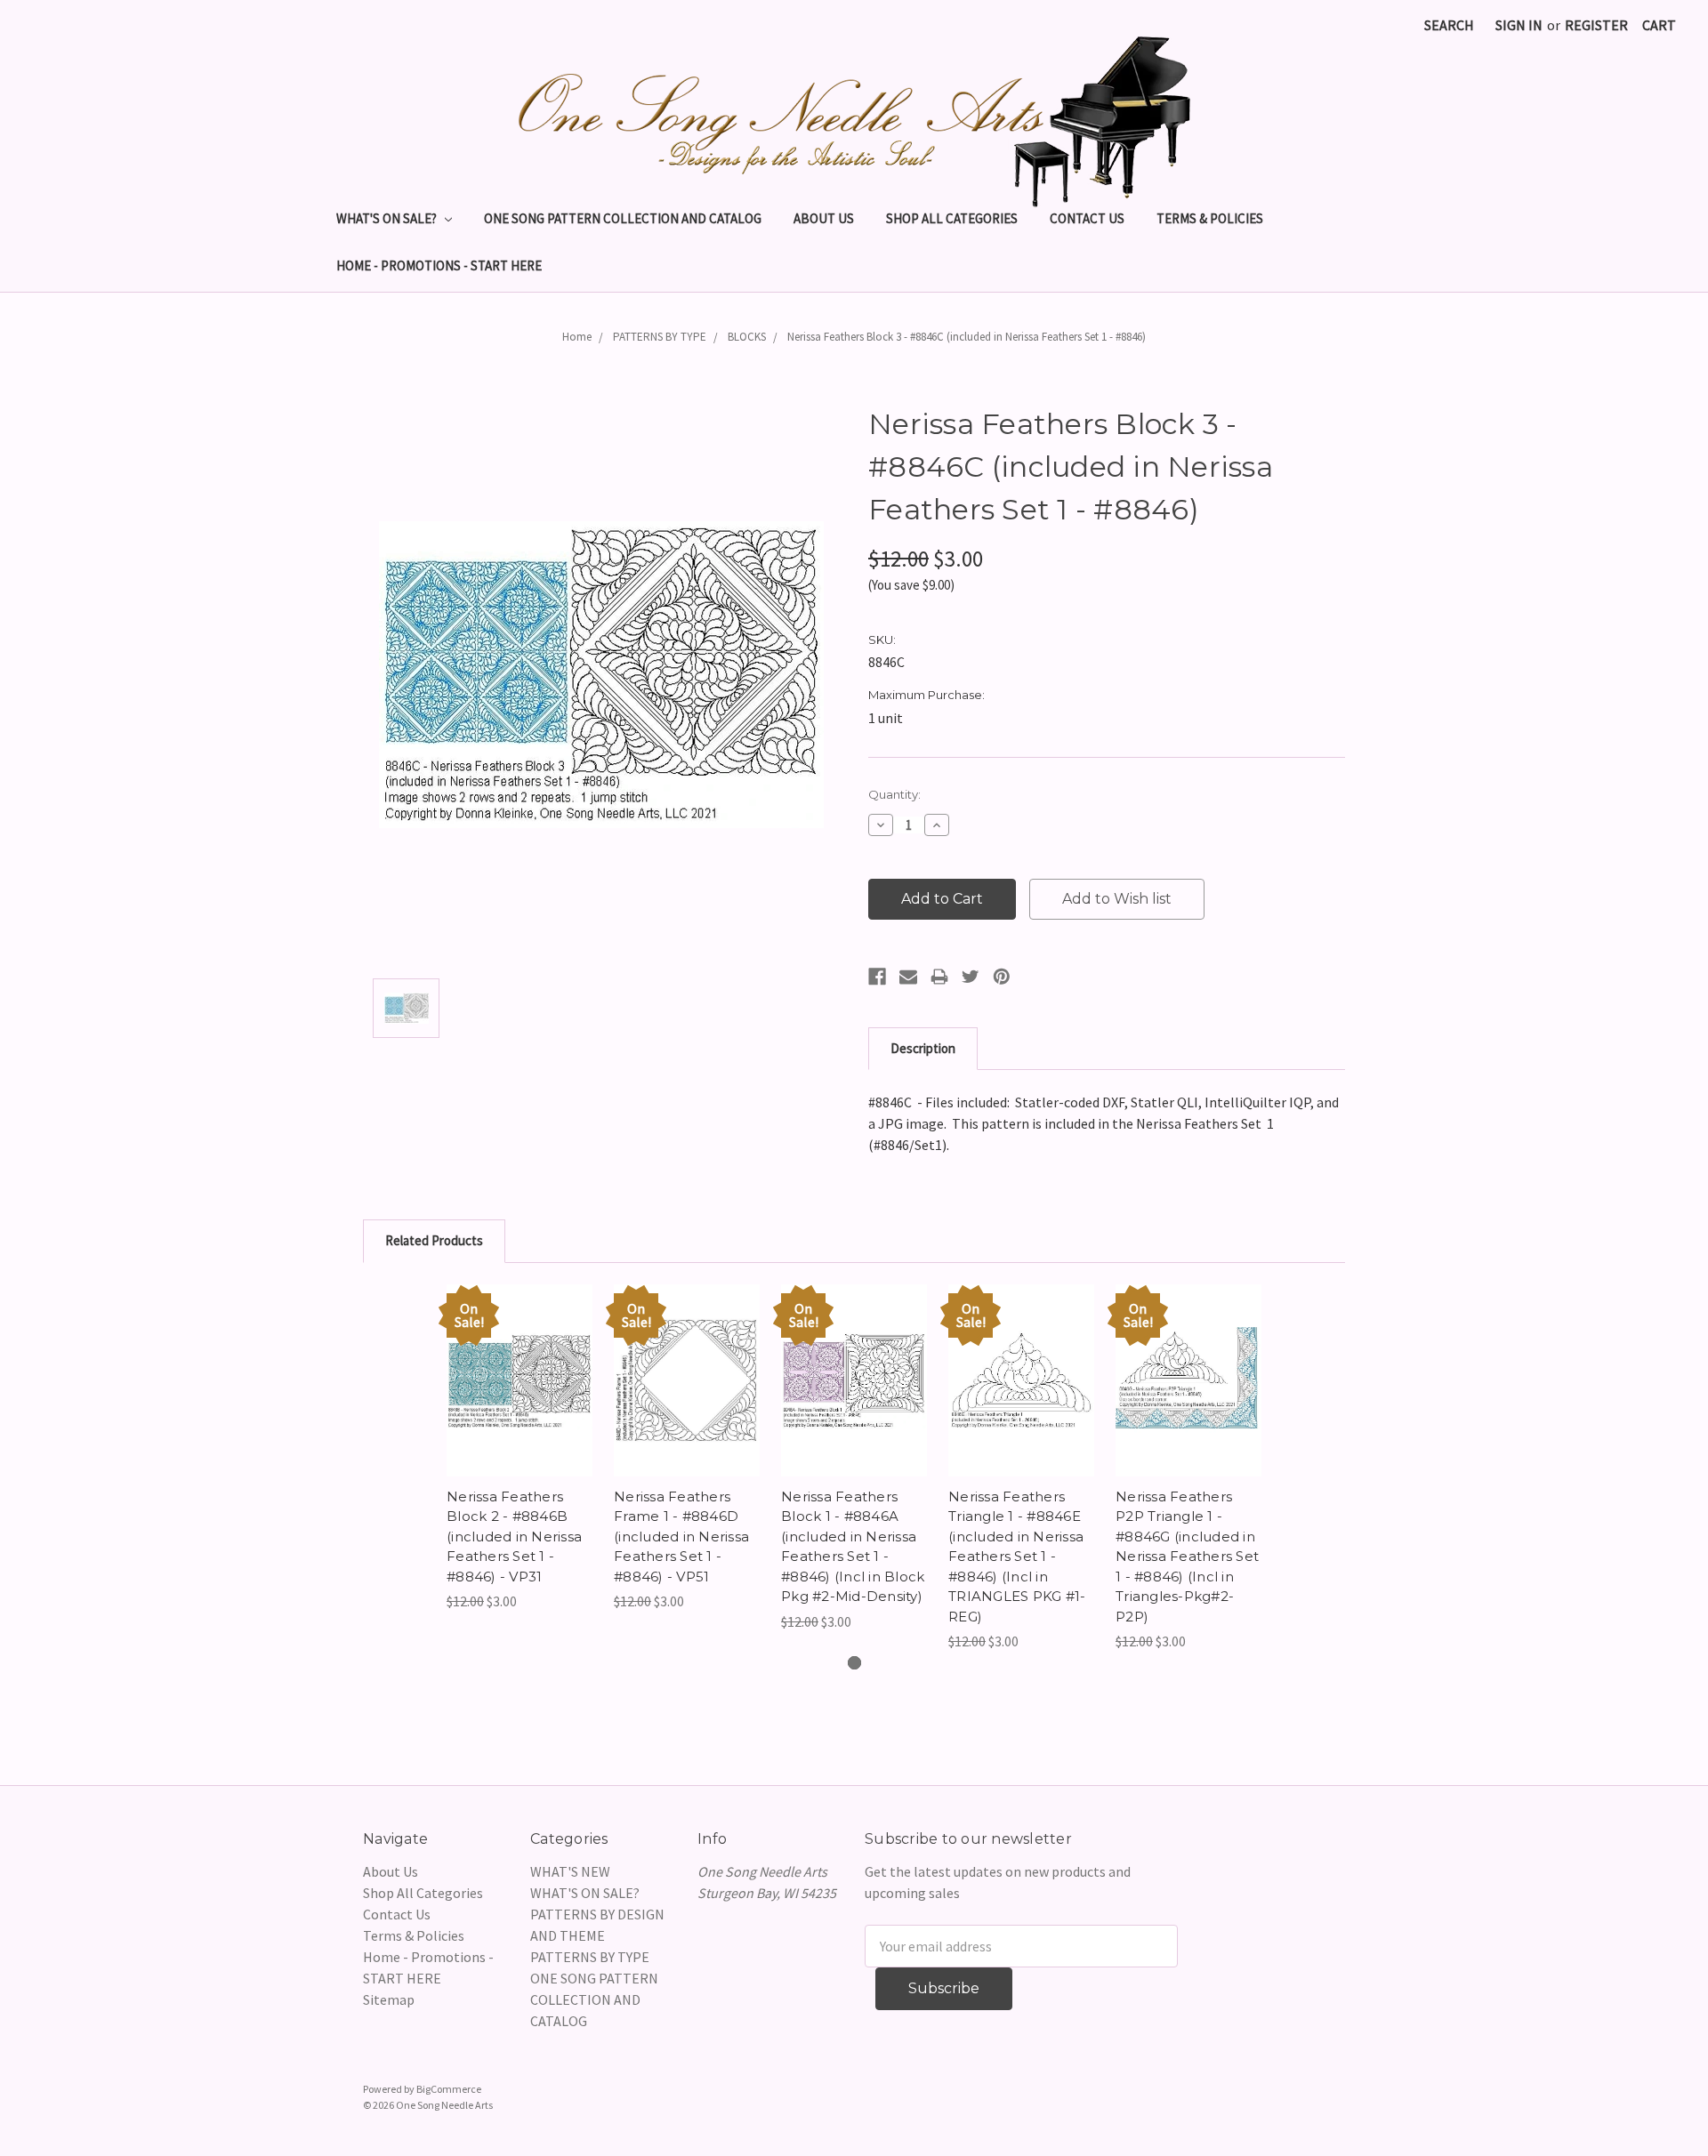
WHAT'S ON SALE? (388, 218)
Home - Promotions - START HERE (439, 265)
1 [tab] (854, 1663)
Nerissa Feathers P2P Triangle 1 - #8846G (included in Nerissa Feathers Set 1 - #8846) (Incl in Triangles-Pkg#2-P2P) (1187, 1557)
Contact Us (1087, 218)
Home (577, 337)
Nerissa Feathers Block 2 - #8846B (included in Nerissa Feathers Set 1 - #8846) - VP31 (514, 1537)
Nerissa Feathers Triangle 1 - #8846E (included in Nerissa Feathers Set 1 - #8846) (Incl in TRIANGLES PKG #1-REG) (1017, 1557)
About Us (824, 218)
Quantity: (894, 794)
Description (923, 1048)
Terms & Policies (1210, 218)
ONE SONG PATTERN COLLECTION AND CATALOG (623, 218)
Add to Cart (520, 1398)
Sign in (1519, 25)
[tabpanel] (520, 1448)
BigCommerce (449, 2089)
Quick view (520, 1363)
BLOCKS (747, 337)
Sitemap (389, 1999)
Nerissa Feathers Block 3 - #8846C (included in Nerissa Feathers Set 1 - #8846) (967, 337)
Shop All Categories (952, 218)
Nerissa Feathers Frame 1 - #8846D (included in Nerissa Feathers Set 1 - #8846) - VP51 (681, 1537)
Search (1449, 25)
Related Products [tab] (434, 1240)
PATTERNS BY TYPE (660, 337)
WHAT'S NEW (570, 1871)
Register (1596, 25)
